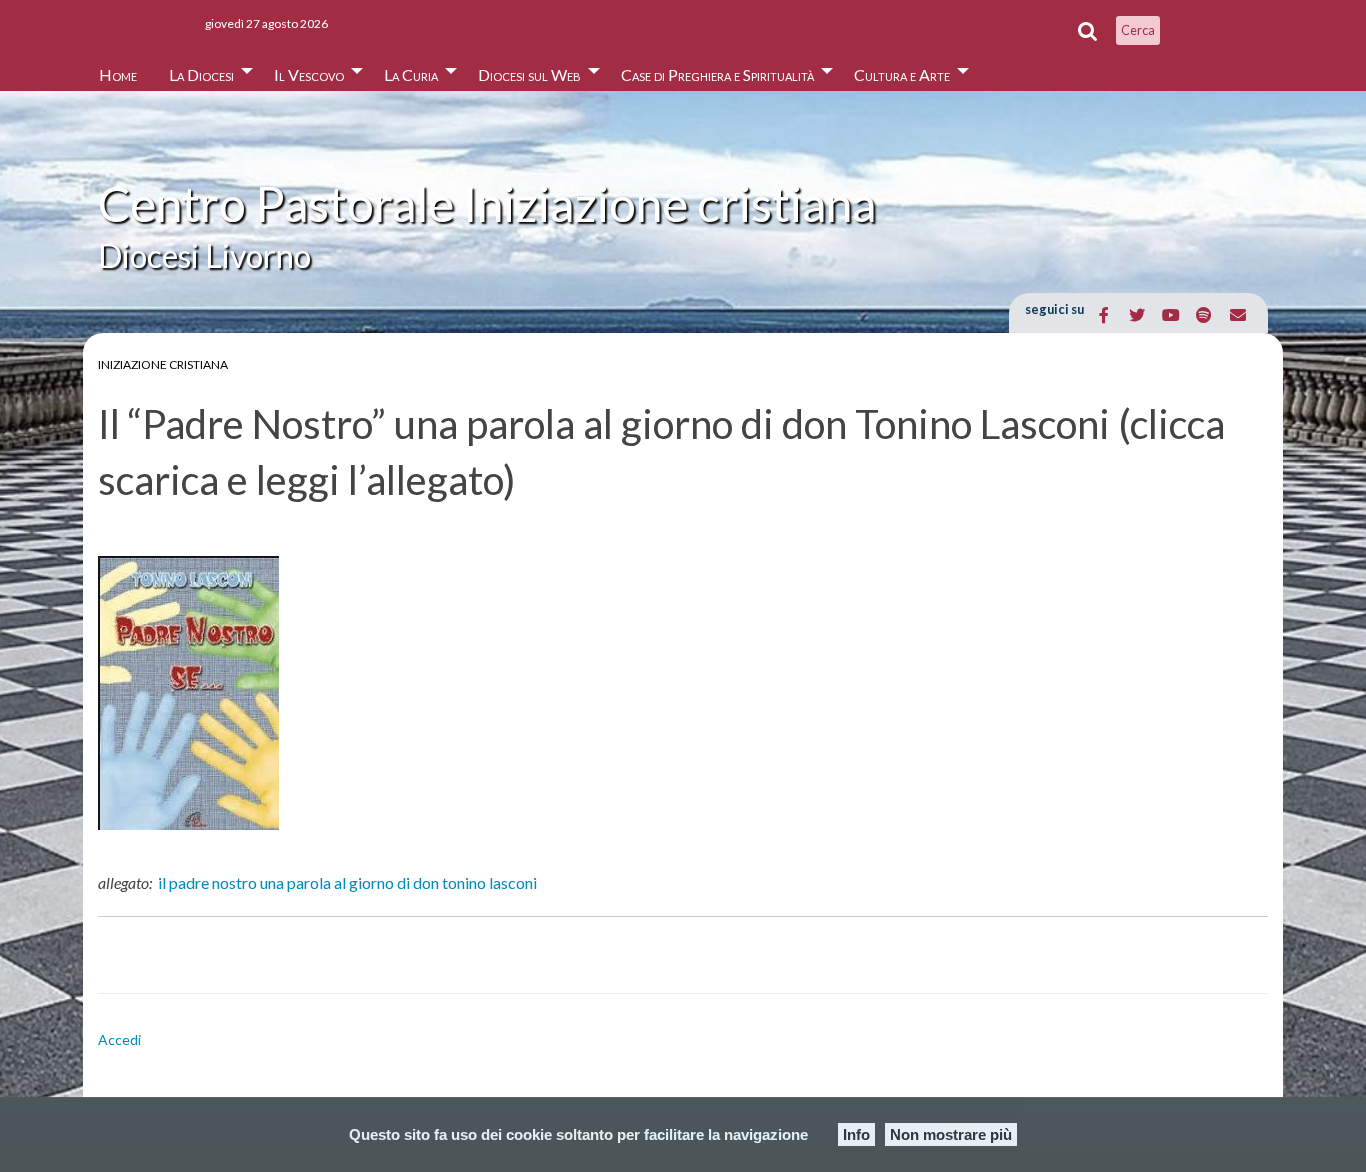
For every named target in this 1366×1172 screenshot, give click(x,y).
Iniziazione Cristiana (163, 364)
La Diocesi (201, 74)
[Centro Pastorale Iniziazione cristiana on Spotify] (1204, 315)
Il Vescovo (309, 74)
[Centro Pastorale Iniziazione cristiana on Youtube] (1170, 315)
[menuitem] (118, 69)
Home (118, 74)
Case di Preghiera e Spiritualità (717, 74)
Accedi (119, 1039)
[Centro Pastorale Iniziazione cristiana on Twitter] (1137, 315)
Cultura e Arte (902, 74)
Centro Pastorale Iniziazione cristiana (487, 203)
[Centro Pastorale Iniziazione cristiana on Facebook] (1104, 315)
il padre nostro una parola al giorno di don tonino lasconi (347, 882)
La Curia (411, 74)
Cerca (1138, 30)
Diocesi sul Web (529, 74)
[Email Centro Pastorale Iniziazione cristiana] (1237, 315)
